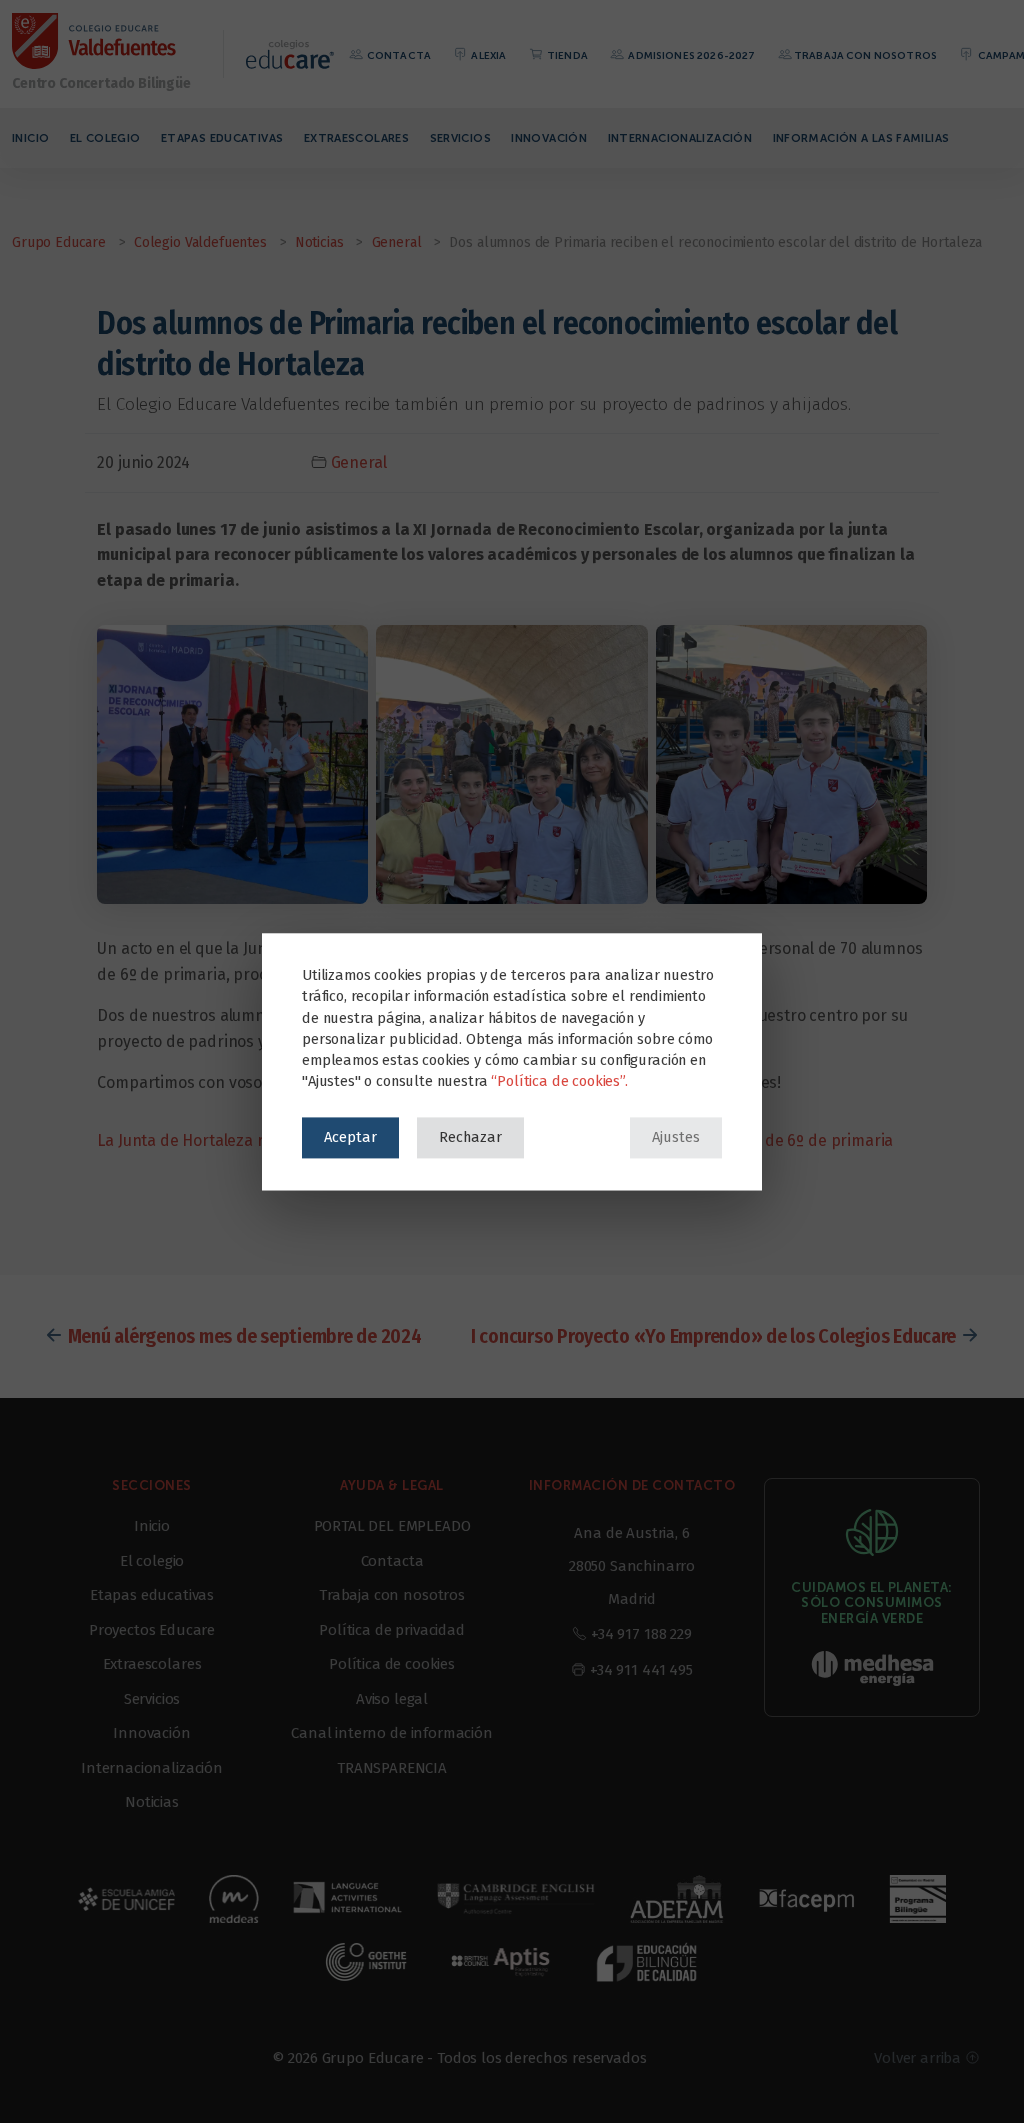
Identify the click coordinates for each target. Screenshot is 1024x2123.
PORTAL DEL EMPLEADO (392, 1526)
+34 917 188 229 (641, 1634)
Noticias (152, 1802)
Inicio (30, 138)
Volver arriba (919, 2058)
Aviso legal (392, 1699)
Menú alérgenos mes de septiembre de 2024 (245, 1336)
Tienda (566, 55)
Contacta (398, 55)
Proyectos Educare (152, 1630)
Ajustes (676, 1137)
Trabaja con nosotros (865, 55)
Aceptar (350, 1137)
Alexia (487, 55)
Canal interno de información (392, 1733)
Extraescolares (356, 138)
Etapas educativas (222, 138)
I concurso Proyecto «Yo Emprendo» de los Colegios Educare (713, 1336)
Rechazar (470, 1137)
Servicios (460, 138)
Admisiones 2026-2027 (690, 55)
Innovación (549, 138)
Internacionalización (680, 138)
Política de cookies (392, 1664)
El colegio (105, 138)
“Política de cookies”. (559, 1081)
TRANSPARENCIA (392, 1768)
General (359, 462)
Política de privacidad (391, 1630)
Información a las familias (861, 138)
